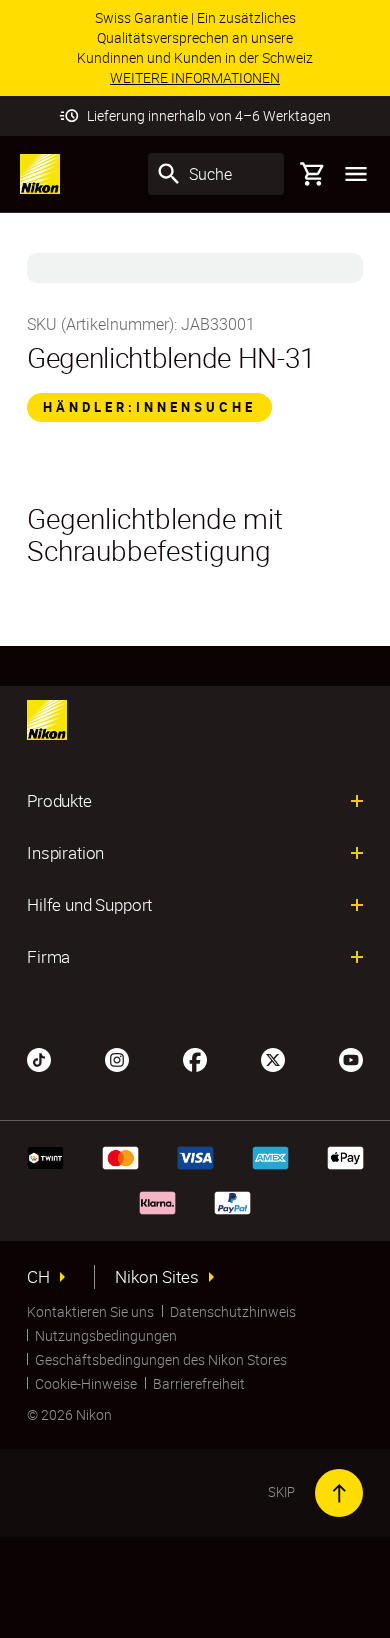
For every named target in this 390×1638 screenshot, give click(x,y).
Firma (48, 957)
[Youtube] (351, 1058)
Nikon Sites (157, 1277)
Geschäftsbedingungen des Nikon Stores (161, 1359)
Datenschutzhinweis (233, 1311)
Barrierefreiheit (199, 1383)
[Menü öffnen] (356, 174)
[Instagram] (117, 1058)
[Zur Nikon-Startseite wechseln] (40, 174)
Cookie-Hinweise (86, 1383)
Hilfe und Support (89, 905)
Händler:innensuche (149, 407)
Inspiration (65, 853)
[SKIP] (339, 1493)
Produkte (59, 801)
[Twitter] (273, 1058)
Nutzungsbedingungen (106, 1335)
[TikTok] (39, 1058)
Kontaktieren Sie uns (90, 1311)
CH (38, 1277)
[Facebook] (195, 1058)
